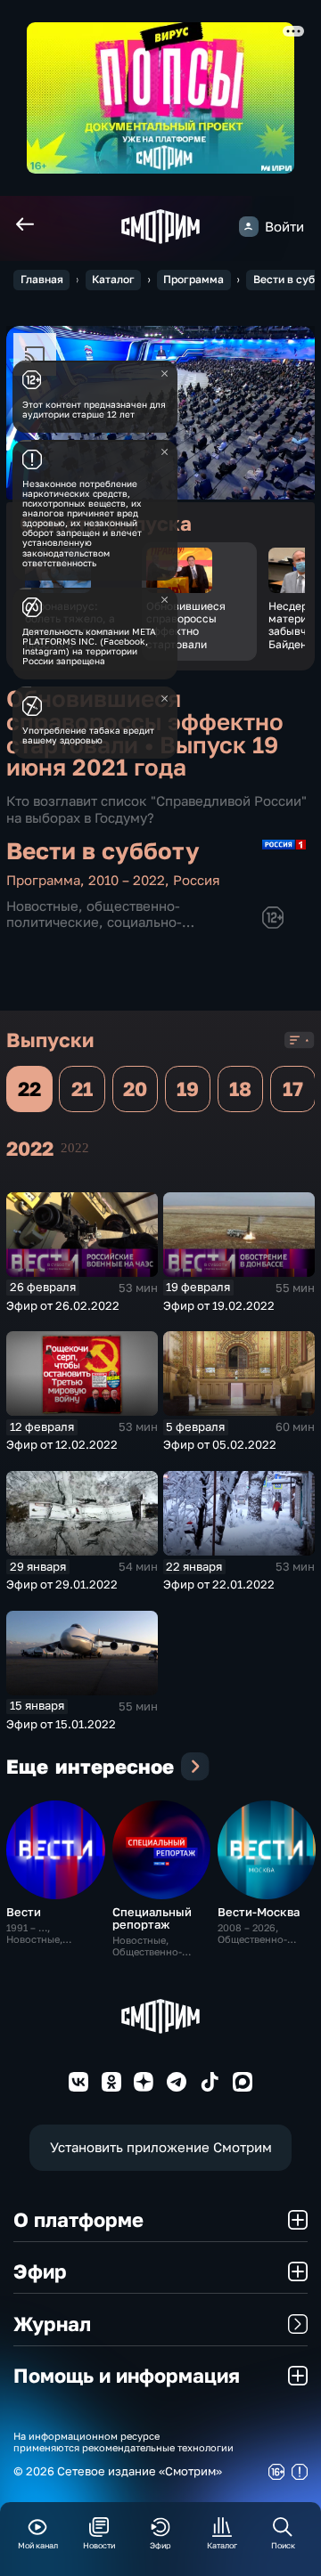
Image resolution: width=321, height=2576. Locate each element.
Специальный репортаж (152, 1918)
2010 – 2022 (127, 880)
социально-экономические (94, 930)
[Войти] (249, 226)
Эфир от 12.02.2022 (62, 1444)
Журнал (52, 2324)
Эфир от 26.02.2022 (63, 1305)
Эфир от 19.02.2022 (219, 1305)
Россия (197, 880)
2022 (75, 1148)
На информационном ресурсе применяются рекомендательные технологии (123, 2442)
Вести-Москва (259, 1912)
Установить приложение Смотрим (161, 2147)
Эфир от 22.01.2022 (219, 1584)
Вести (24, 1912)
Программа (193, 279)
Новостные (42, 906)
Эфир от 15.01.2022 (61, 1724)
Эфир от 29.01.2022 (62, 1584)
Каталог (113, 279)
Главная (42, 279)
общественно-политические (93, 914)
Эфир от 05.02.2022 (220, 1444)
